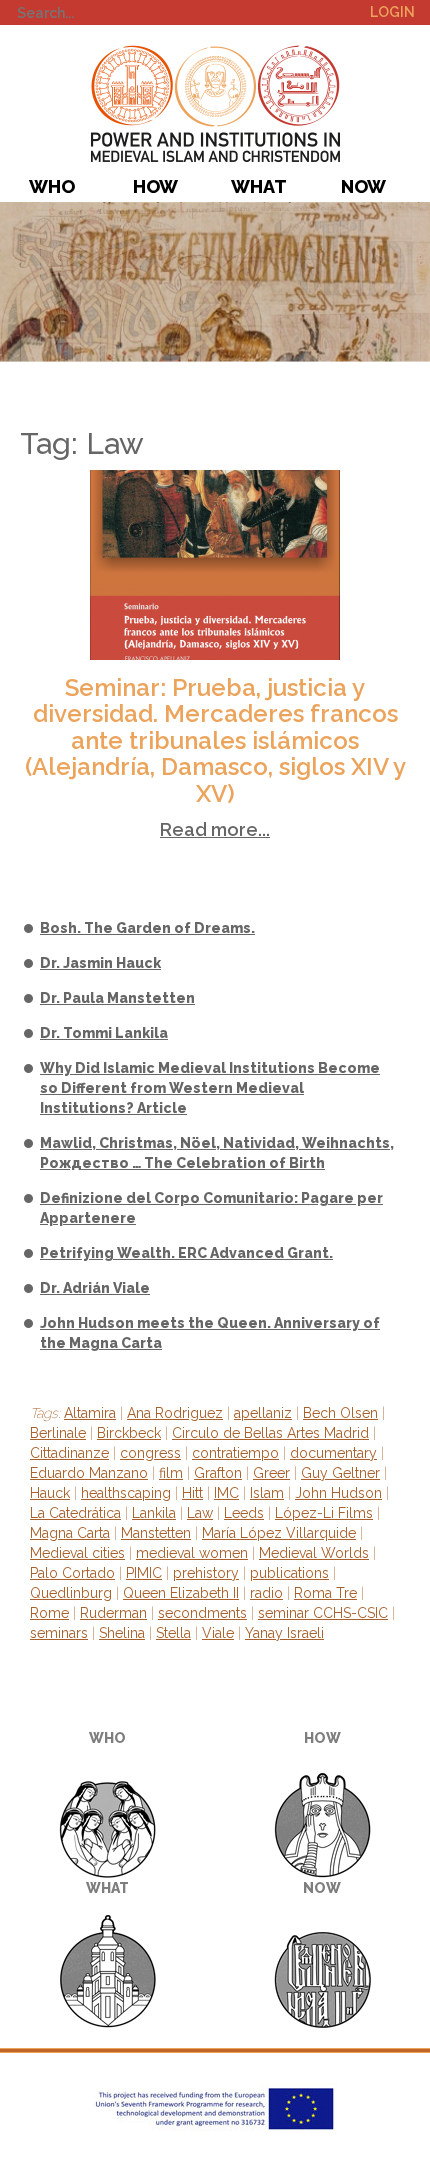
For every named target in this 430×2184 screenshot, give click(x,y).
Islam (267, 1493)
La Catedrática (75, 1513)
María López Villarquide (279, 1533)
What (259, 186)
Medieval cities (77, 1553)
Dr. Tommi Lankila (104, 1033)
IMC (226, 1493)
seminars (59, 1633)
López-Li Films (324, 1513)
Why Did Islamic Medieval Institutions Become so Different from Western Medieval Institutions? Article (210, 1088)
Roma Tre (325, 1593)
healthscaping (126, 1493)
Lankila (154, 1513)
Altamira (90, 1413)
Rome (49, 1613)
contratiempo (235, 1453)
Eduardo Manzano (89, 1473)
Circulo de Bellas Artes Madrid (270, 1433)
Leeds (244, 1513)
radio (266, 1593)
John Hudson (338, 1493)
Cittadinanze (69, 1453)
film (171, 1473)
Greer (271, 1473)
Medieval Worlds (314, 1553)
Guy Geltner (340, 1473)
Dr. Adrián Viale (95, 1288)
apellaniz (263, 1413)
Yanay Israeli (284, 1633)
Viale (218, 1633)
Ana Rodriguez (175, 1413)
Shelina (122, 1633)
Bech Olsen (340, 1413)
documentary (333, 1453)
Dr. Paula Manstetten (117, 998)
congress (150, 1453)
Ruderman (113, 1613)
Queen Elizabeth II (181, 1593)
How (155, 186)
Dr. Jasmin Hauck (100, 963)
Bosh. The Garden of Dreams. (147, 928)
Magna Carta (70, 1533)
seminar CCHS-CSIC (323, 1613)
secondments (202, 1613)
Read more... (215, 829)
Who (52, 186)
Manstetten (156, 1533)
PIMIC (215, 103)
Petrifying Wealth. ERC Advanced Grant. (186, 1253)
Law (200, 1513)
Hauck (50, 1493)
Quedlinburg (71, 1593)
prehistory (206, 1573)
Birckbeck (129, 1433)
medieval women (192, 1553)
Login (392, 12)
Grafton (218, 1473)
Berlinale (58, 1433)
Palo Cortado (72, 1573)
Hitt (192, 1493)
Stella (173, 1633)
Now (363, 186)
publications (289, 1573)
